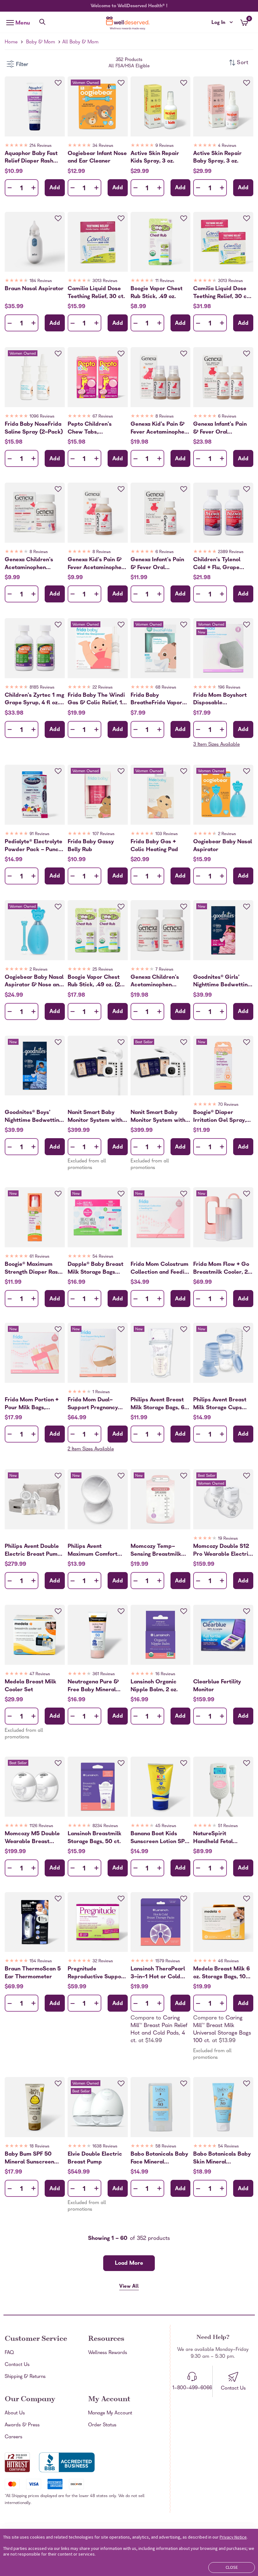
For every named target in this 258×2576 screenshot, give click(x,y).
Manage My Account (110, 2413)
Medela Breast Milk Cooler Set (31, 1686)
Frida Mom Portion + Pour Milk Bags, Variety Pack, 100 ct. (32, 1404)
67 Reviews (103, 417)
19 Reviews (228, 1539)
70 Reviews (228, 1105)
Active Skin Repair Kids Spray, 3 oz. (155, 158)
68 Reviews (166, 688)
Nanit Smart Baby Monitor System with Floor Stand (158, 1116)
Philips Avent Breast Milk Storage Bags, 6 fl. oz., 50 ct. (157, 1404)
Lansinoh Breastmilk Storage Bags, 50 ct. (95, 1838)
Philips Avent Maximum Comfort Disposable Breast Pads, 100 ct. (93, 1550)
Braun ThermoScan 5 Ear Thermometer (33, 1973)
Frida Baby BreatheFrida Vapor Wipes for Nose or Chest (156, 699)
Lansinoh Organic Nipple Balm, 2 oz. (154, 1686)
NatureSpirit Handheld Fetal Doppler (213, 1838)
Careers (14, 2437)
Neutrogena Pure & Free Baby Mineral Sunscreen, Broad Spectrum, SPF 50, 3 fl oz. (97, 1686)
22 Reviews (103, 688)
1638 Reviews (105, 2147)
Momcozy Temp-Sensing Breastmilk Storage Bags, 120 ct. (158, 1550)
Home (11, 42)
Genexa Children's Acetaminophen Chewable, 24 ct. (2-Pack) (158, 981)
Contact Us (17, 2365)
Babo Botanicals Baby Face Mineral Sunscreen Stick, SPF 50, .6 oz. (159, 2158)
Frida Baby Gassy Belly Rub (91, 846)
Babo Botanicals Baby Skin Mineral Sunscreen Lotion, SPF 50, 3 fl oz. (222, 2158)
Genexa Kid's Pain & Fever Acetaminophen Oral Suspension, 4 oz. (97, 564)
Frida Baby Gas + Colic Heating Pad (154, 846)
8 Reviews (165, 417)
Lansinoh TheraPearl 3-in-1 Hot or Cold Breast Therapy (158, 1973)
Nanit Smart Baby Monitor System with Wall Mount (95, 1116)
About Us (15, 2413)
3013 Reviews (105, 281)
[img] (35, 147)
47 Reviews (40, 1674)
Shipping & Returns (25, 2377)
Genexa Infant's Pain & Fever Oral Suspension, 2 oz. (157, 564)
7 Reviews (164, 970)
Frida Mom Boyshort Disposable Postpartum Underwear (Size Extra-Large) (220, 699)
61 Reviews (39, 1257)
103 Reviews (167, 834)
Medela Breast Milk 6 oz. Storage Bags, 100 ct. (222, 1973)
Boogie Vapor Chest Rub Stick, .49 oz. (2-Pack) (95, 981)
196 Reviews (229, 688)
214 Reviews (41, 146)
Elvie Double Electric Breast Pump (95, 2158)
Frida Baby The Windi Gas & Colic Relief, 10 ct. (97, 699)
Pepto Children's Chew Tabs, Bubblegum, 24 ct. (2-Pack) (96, 428)
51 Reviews (228, 1826)
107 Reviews (104, 834)
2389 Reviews (231, 552)
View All (129, 2287)
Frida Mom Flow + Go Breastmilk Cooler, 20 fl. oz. (222, 1268)
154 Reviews (41, 1961)
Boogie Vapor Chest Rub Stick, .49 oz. (157, 293)
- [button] (10, 188)
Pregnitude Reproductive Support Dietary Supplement (97, 1973)
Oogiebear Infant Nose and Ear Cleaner (97, 158)
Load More (129, 2264)
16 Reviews (165, 1674)
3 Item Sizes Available (216, 745)
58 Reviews (166, 2147)
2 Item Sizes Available (91, 1449)
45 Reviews (166, 1826)
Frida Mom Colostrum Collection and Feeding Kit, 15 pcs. (160, 1268)
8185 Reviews (42, 688)
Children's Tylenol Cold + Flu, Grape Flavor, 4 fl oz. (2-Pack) (217, 564)
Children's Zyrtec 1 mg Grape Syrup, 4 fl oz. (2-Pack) (34, 699)
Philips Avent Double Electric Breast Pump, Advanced (34, 1550)
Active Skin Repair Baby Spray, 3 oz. (217, 158)
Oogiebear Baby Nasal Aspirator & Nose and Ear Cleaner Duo (34, 981)
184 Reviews (41, 281)
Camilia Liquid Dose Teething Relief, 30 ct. (96, 293)
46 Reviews (228, 1961)
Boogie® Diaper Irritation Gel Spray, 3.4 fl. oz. (220, 1116)
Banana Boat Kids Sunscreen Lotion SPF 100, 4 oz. (159, 1838)
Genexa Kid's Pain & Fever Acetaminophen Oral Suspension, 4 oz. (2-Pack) (160, 428)
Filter (22, 65)
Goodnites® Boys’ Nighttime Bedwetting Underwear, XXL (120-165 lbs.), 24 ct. (34, 1116)
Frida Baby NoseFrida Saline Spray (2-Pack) (34, 428)
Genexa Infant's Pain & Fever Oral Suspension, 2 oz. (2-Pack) (221, 428)
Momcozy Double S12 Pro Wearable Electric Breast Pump (222, 1550)
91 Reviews (39, 834)
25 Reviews (103, 970)
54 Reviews (103, 1257)
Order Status (102, 2425)
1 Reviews (101, 1392)
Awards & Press (22, 2425)
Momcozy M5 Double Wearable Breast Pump (32, 1838)
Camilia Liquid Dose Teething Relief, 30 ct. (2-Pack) (222, 293)
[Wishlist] (58, 83)
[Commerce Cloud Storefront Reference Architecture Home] (129, 23)
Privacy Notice (233, 2537)
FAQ (9, 2353)
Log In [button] (222, 23)
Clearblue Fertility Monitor (217, 1686)
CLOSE (232, 2567)
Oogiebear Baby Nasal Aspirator (223, 846)
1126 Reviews (41, 1826)
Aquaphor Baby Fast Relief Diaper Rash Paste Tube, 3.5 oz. (31, 158)
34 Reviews (103, 146)
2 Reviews (227, 834)
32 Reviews (103, 1961)
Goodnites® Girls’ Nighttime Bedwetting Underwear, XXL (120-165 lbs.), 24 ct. (223, 981)
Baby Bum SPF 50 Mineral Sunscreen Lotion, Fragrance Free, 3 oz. (29, 2158)
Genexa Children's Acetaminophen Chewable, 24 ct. (29, 564)
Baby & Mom (41, 42)
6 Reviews (227, 417)
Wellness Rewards (108, 2353)
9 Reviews (165, 146)
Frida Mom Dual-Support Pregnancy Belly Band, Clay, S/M (96, 1404)
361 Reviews (104, 1674)
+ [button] (34, 189)
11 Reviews (165, 281)
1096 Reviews (42, 417)
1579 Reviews (168, 1961)
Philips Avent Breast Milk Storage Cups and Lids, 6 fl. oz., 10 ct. (220, 1404)
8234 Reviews (105, 1826)
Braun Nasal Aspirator (34, 289)
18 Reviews (39, 2147)
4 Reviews (227, 146)
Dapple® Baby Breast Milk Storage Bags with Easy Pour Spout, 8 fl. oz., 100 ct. (96, 1268)
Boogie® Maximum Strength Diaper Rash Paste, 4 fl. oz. (33, 1268)
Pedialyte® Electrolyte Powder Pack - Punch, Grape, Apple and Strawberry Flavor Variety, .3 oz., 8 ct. (34, 846)
